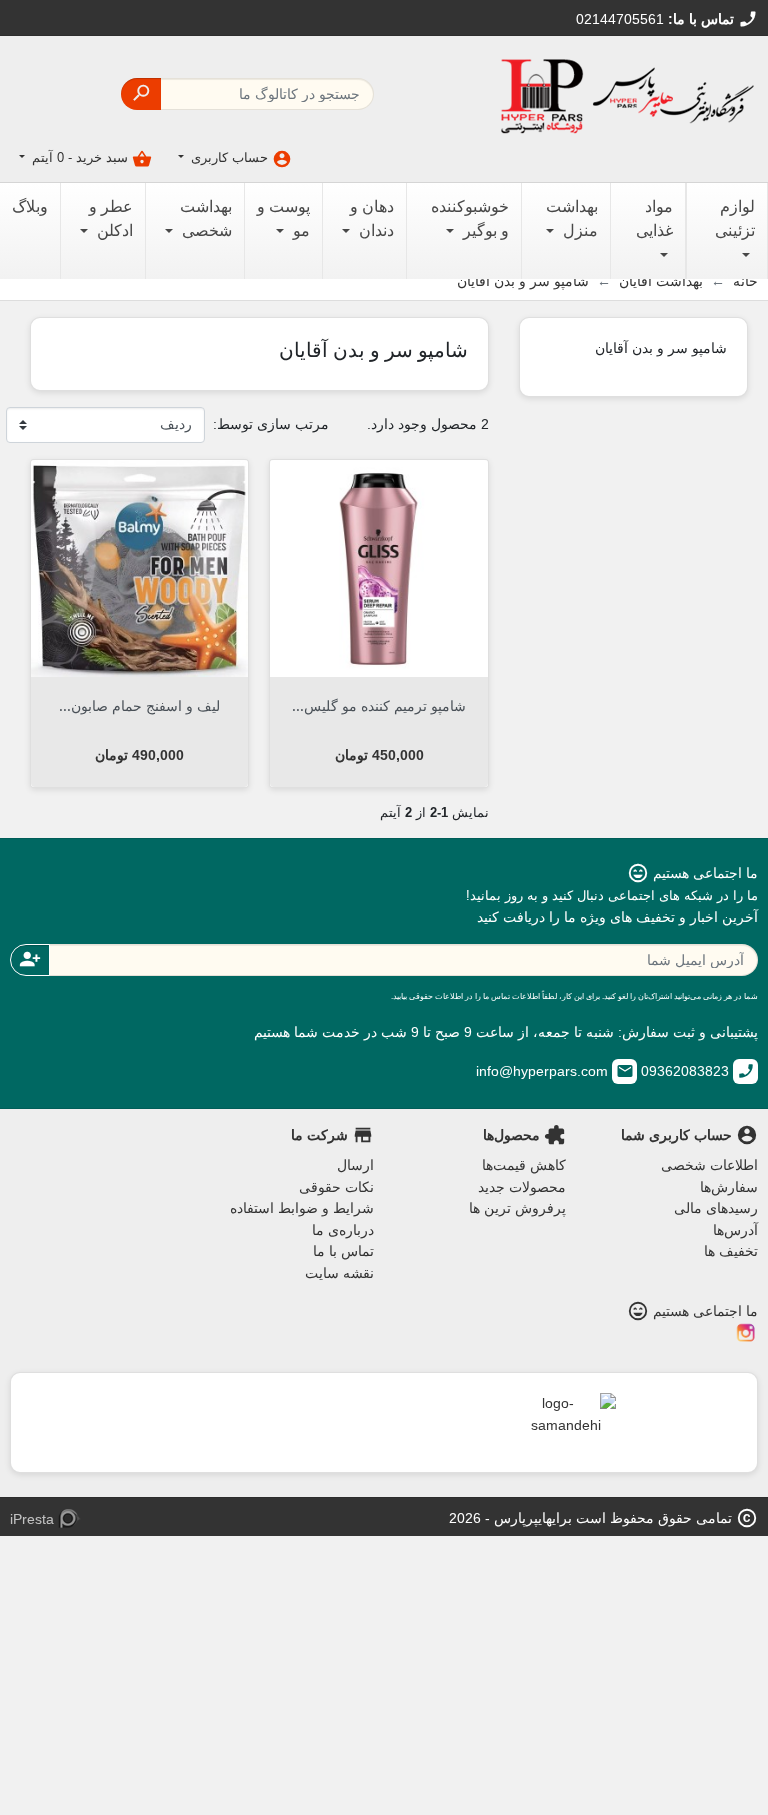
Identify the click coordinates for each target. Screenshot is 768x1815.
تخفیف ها (731, 1251)
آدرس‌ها (735, 1230)
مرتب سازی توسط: (271, 424)
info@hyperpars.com (555, 1071)
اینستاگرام (746, 1333)
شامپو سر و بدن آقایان (661, 347)
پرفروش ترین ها (517, 1208)
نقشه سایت (339, 1273)
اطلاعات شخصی (709, 1165)
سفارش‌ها (729, 1187)
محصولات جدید (522, 1187)
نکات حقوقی (336, 1187)
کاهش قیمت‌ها (524, 1165)
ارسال (355, 1165)
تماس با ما (343, 1251)
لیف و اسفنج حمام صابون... (139, 705)
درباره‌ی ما (343, 1230)
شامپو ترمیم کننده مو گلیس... (379, 705)
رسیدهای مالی (716, 1208)
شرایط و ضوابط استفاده (302, 1208)
